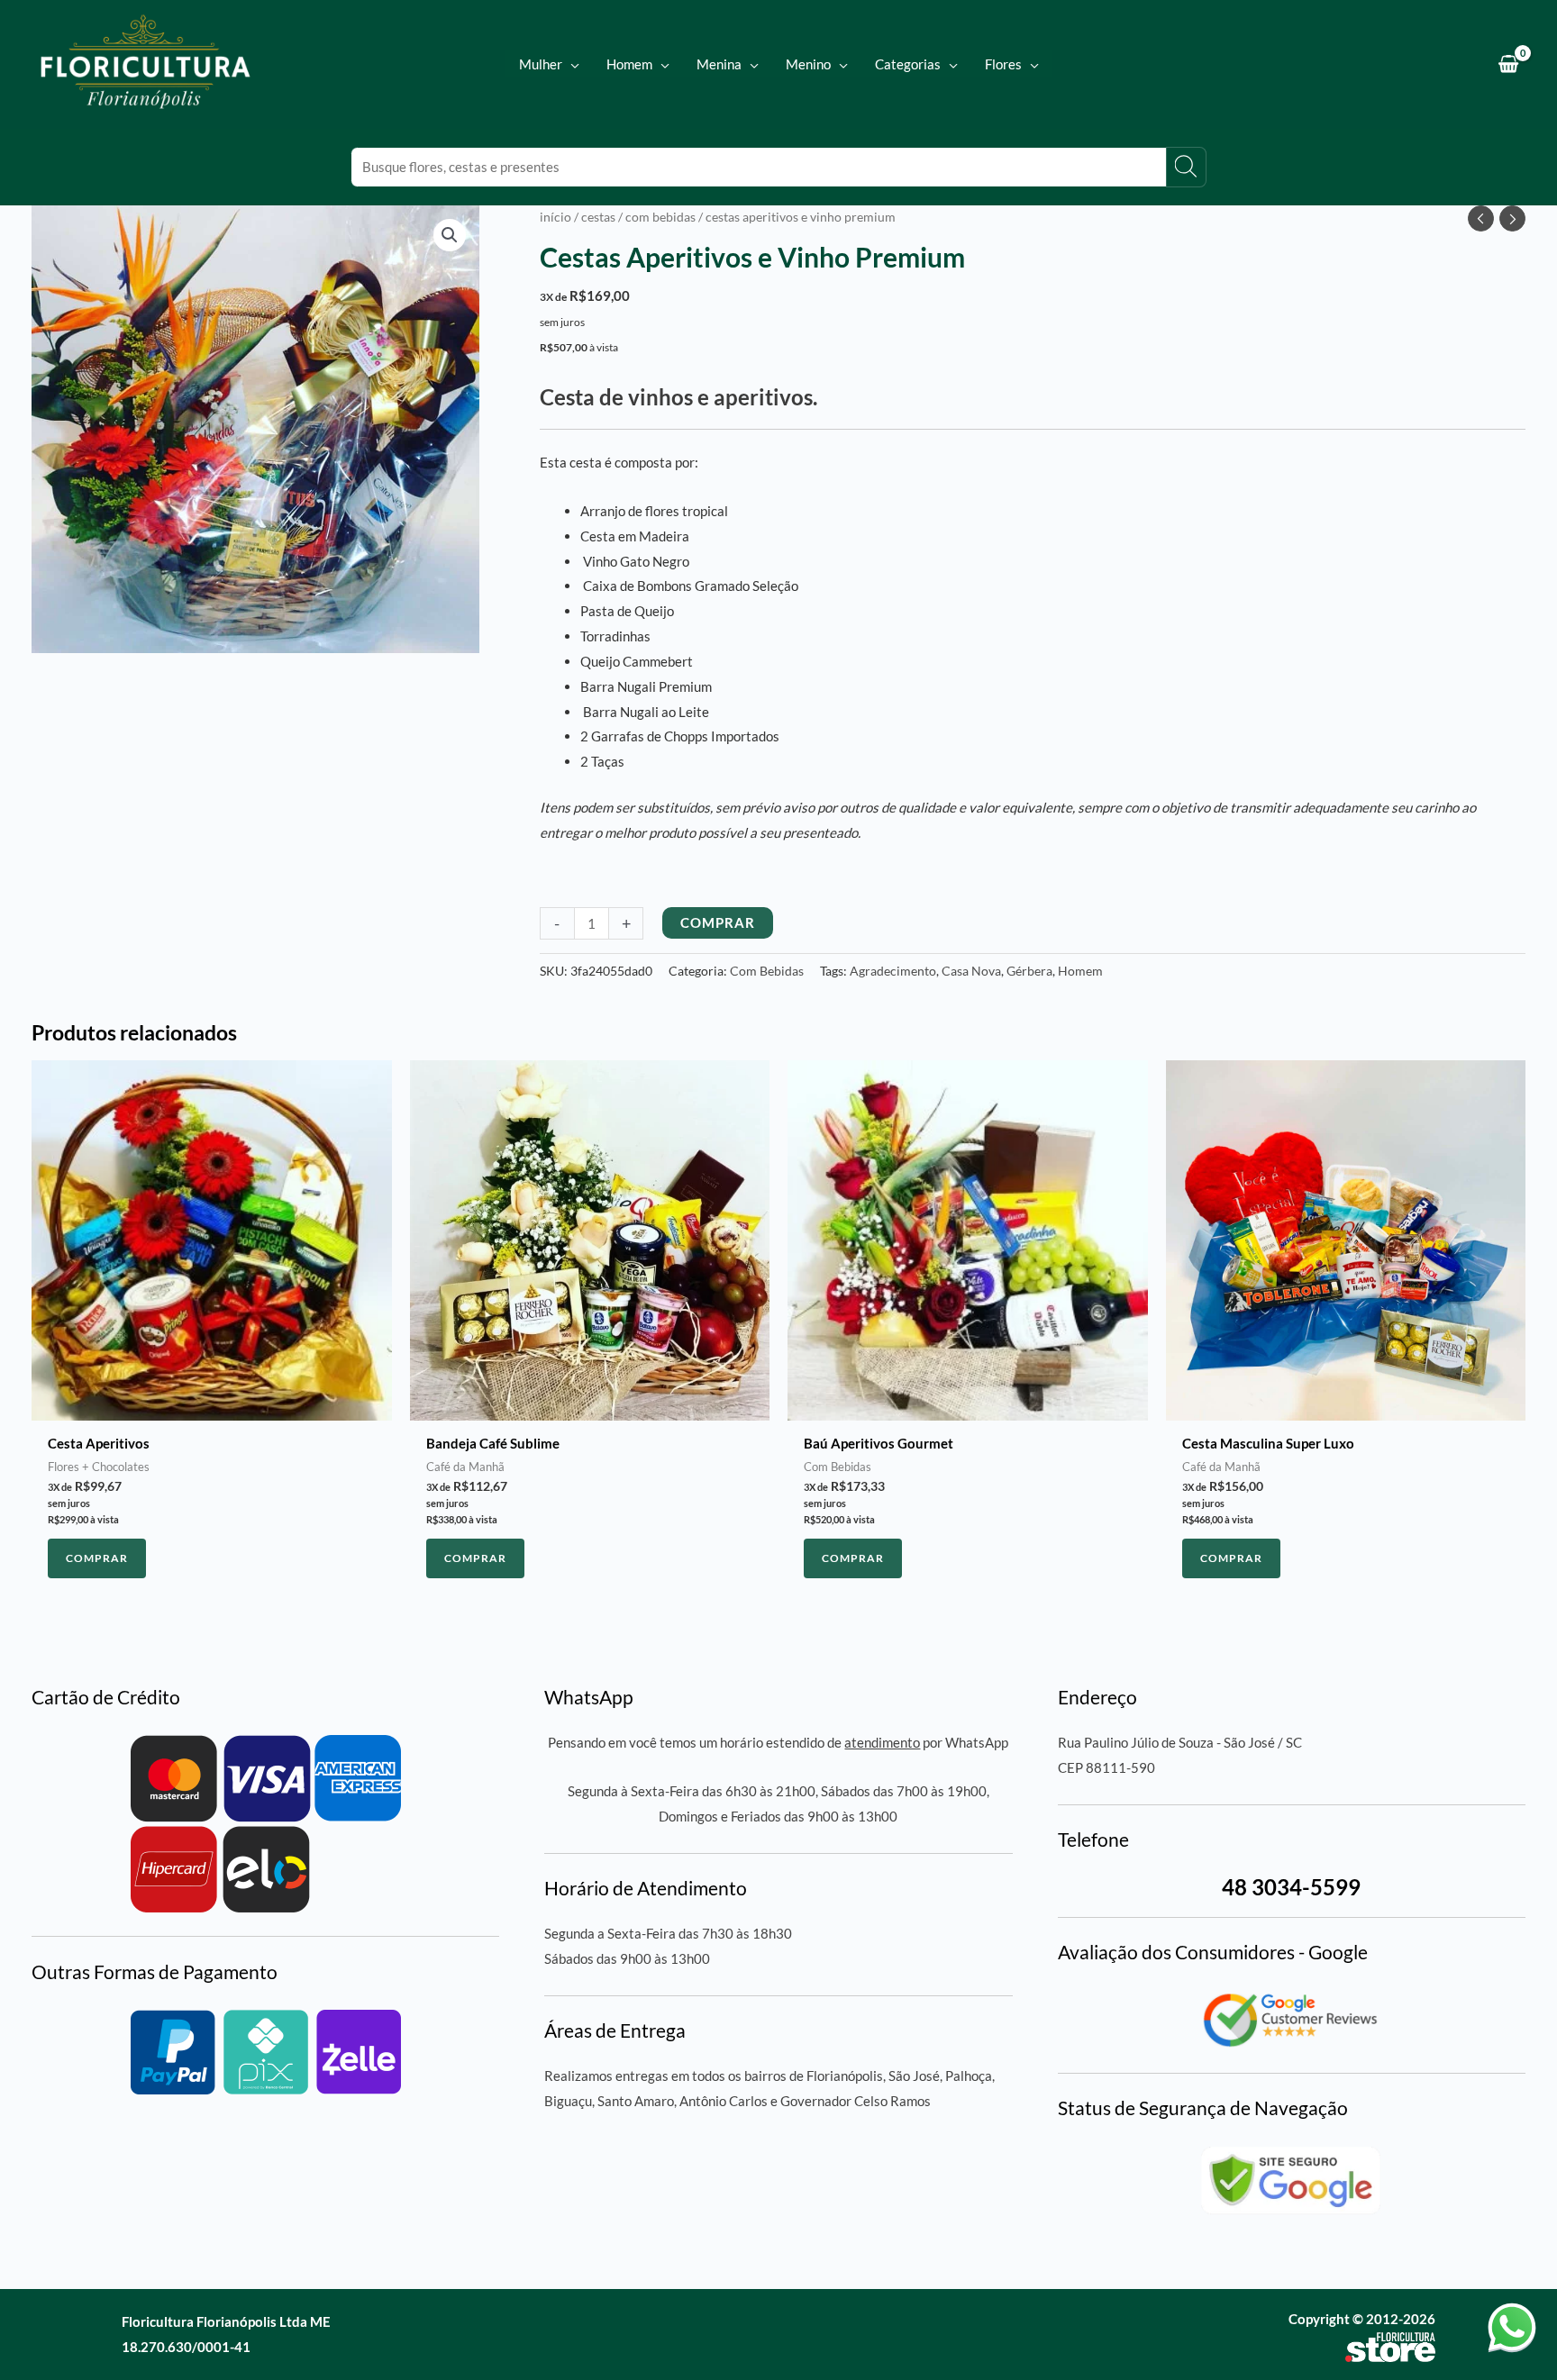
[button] (571, 64)
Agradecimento (893, 971)
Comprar (718, 922)
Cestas (598, 217)
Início (555, 217)
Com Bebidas (660, 217)
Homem (1080, 971)
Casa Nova (971, 971)
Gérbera (1029, 971)
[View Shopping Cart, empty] (1508, 64)
